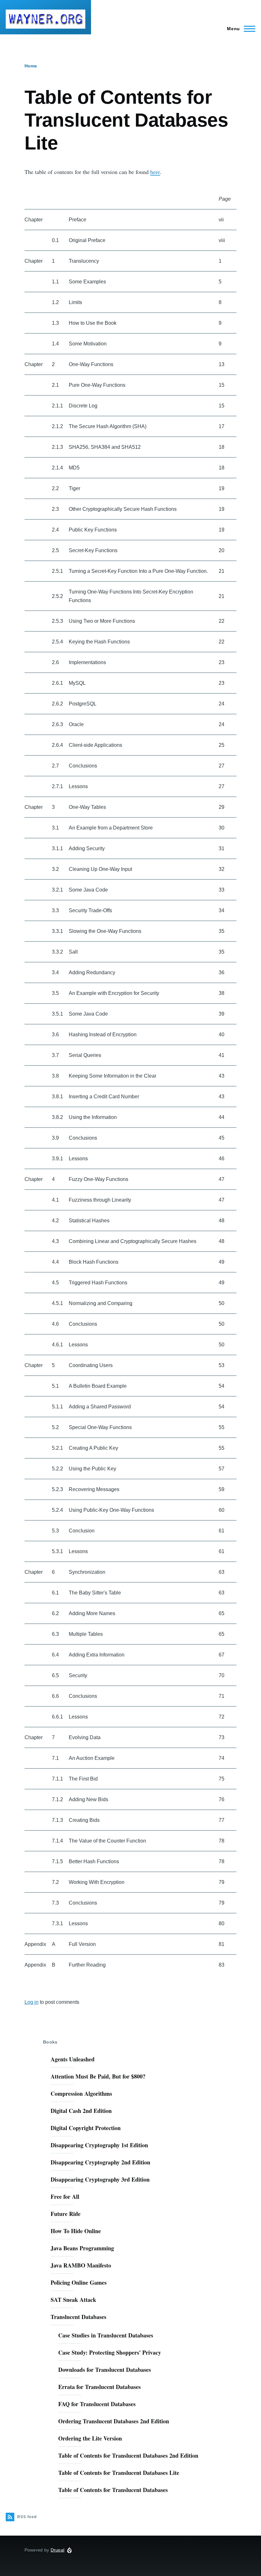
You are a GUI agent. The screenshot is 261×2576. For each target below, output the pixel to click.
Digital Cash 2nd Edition (81, 2111)
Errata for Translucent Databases (99, 2387)
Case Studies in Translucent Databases (106, 2335)
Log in (32, 2002)
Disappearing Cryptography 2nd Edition (100, 2162)
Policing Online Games (79, 2282)
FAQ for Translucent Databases (97, 2404)
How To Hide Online (76, 2231)
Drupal (58, 2550)
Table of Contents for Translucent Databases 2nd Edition (128, 2455)
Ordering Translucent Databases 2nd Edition (114, 2421)
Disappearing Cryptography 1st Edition (99, 2145)
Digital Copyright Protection (86, 2128)
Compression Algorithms (81, 2093)
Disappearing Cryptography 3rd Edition (100, 2179)
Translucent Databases (78, 2317)
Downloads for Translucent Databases (105, 2370)
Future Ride (66, 2214)
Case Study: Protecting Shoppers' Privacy (110, 2352)
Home (31, 66)
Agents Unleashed (73, 2059)
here (155, 172)
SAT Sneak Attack (73, 2300)
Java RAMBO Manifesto (81, 2265)
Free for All (65, 2197)
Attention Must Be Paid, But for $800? (98, 2076)
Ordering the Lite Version (90, 2438)
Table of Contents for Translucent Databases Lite (119, 2473)
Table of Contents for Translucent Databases (113, 2490)
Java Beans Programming (82, 2248)
